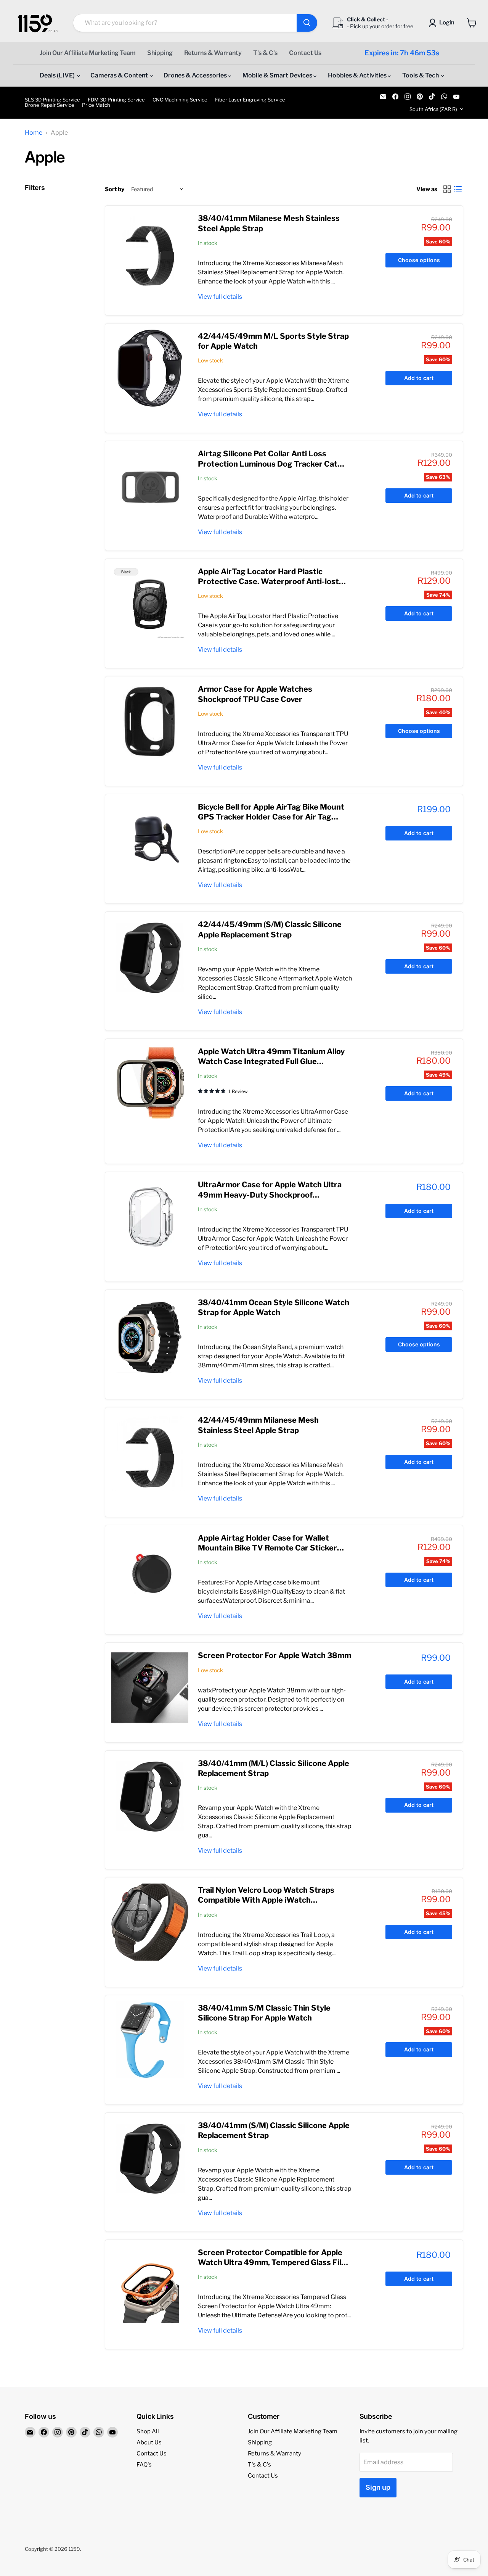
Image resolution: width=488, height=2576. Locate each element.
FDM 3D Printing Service (116, 100)
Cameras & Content (120, 75)
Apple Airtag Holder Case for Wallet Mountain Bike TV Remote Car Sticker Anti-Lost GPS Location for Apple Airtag (272, 1548)
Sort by (115, 189)
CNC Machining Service (180, 100)
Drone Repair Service (50, 105)
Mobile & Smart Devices (278, 75)
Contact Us (305, 53)
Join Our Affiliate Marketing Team (88, 53)
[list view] (458, 189)
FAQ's (144, 2465)
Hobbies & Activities (358, 75)
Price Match (96, 105)
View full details (220, 297)
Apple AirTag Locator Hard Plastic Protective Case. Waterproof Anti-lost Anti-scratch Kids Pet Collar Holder (268, 582)
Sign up (378, 2487)
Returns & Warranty (213, 53)
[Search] (307, 23)
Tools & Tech (421, 75)
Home (34, 133)
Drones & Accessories (196, 75)
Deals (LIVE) (58, 75)
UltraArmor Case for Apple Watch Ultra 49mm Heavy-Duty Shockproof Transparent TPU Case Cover (270, 1195)
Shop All (148, 2431)
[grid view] (447, 189)
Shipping (160, 53)
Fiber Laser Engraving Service (250, 100)
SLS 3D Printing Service (52, 100)
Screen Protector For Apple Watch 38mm (274, 1655)
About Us (149, 2442)
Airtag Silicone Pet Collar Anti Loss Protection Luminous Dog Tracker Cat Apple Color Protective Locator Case (268, 464)
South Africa (433, 109)
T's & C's (265, 53)
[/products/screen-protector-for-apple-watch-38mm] (150, 1687)
